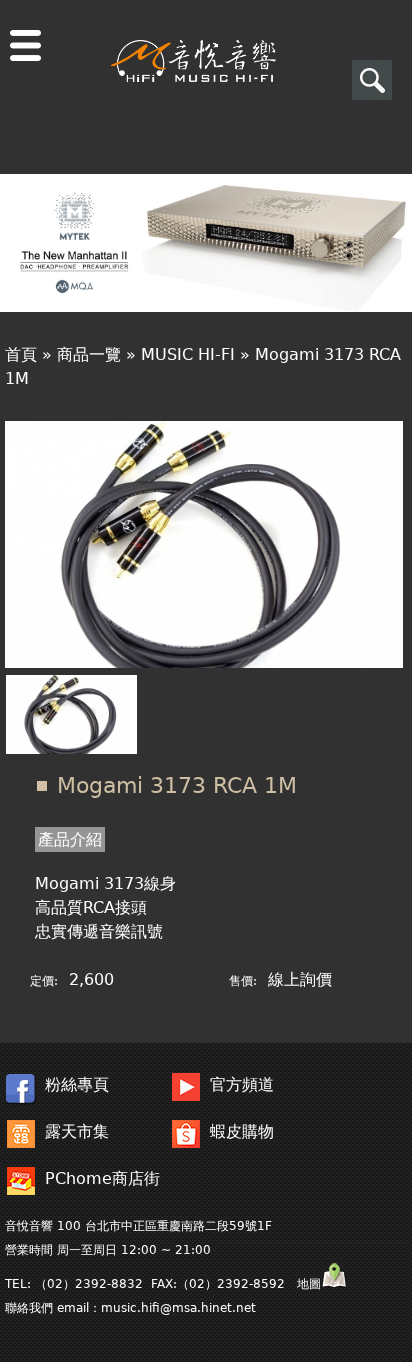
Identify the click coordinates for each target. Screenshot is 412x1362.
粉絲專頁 (77, 1084)
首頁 (21, 354)
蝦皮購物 (242, 1131)
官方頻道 (242, 1084)
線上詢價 (300, 979)
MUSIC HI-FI (188, 354)
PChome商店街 (102, 1178)
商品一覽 (89, 354)
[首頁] (194, 41)
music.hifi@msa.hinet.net (178, 1308)
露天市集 (77, 1131)
